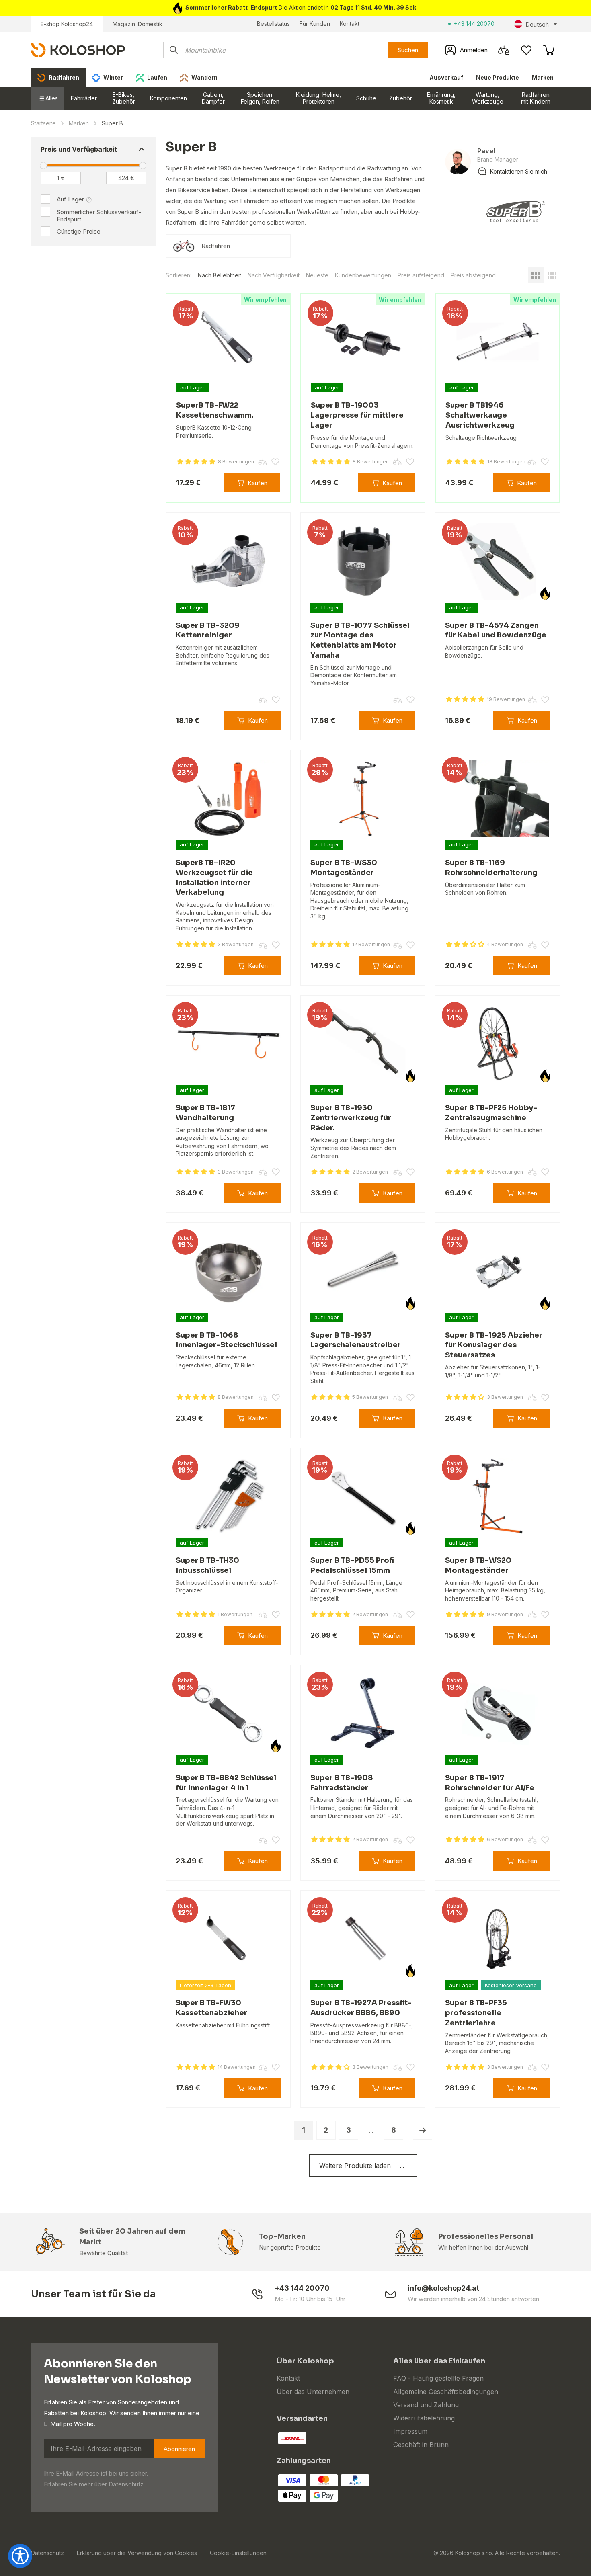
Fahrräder (84, 98)
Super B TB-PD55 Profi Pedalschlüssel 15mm (352, 1565)
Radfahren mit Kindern (536, 98)
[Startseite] (78, 50)
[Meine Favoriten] (526, 50)
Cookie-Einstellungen (238, 2553)
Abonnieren (179, 2449)
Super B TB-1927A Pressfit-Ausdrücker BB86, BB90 (361, 2008)
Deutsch (537, 24)
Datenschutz (126, 2484)
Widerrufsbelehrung (424, 2418)
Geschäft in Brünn (421, 2445)
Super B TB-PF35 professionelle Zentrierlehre (476, 2013)
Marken (543, 77)
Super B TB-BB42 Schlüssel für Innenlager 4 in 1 (226, 1783)
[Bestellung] (549, 50)
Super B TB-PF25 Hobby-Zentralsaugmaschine (491, 1113)
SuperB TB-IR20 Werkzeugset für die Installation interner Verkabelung (214, 877)
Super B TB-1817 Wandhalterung (205, 1113)
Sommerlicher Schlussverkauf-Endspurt (99, 216)
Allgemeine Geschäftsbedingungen (446, 2392)
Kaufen (258, 483)
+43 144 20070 (474, 24)
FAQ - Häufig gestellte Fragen (438, 2378)
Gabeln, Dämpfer (213, 98)
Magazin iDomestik (137, 24)
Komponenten (168, 98)
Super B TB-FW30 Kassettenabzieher (211, 2008)
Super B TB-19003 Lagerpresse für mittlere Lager (357, 415)
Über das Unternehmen (313, 2392)
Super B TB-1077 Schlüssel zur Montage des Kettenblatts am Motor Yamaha (360, 640)
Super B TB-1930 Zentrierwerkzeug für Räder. (351, 1118)
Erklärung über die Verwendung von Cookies (137, 2553)
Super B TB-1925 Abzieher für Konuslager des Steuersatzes (494, 1345)
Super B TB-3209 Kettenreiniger (208, 630)
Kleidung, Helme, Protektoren (318, 98)
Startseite (43, 123)
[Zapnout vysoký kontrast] (20, 2556)
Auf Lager (70, 199)
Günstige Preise (79, 231)
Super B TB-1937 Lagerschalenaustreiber (356, 1340)
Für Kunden (315, 24)
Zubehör (401, 98)
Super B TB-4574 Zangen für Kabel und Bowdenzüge (496, 630)
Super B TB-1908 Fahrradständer (342, 1783)
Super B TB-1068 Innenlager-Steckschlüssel (226, 1340)
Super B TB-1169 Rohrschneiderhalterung (491, 868)
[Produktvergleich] (504, 50)
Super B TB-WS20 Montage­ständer (478, 1565)
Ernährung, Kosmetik (441, 98)
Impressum (410, 2431)
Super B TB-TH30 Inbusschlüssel (207, 1565)
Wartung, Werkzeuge (488, 98)
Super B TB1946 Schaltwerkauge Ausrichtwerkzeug (480, 415)
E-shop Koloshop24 (67, 24)
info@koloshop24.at (443, 2288)
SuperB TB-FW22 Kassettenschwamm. (215, 410)
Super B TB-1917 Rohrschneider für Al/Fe (490, 1783)
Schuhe (366, 98)
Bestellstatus (273, 24)
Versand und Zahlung (426, 2405)
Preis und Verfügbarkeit (79, 149)
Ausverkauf (446, 77)
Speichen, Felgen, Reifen (260, 98)
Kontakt (350, 24)
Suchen (408, 50)
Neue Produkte (498, 77)
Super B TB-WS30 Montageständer (344, 868)
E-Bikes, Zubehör (124, 98)
